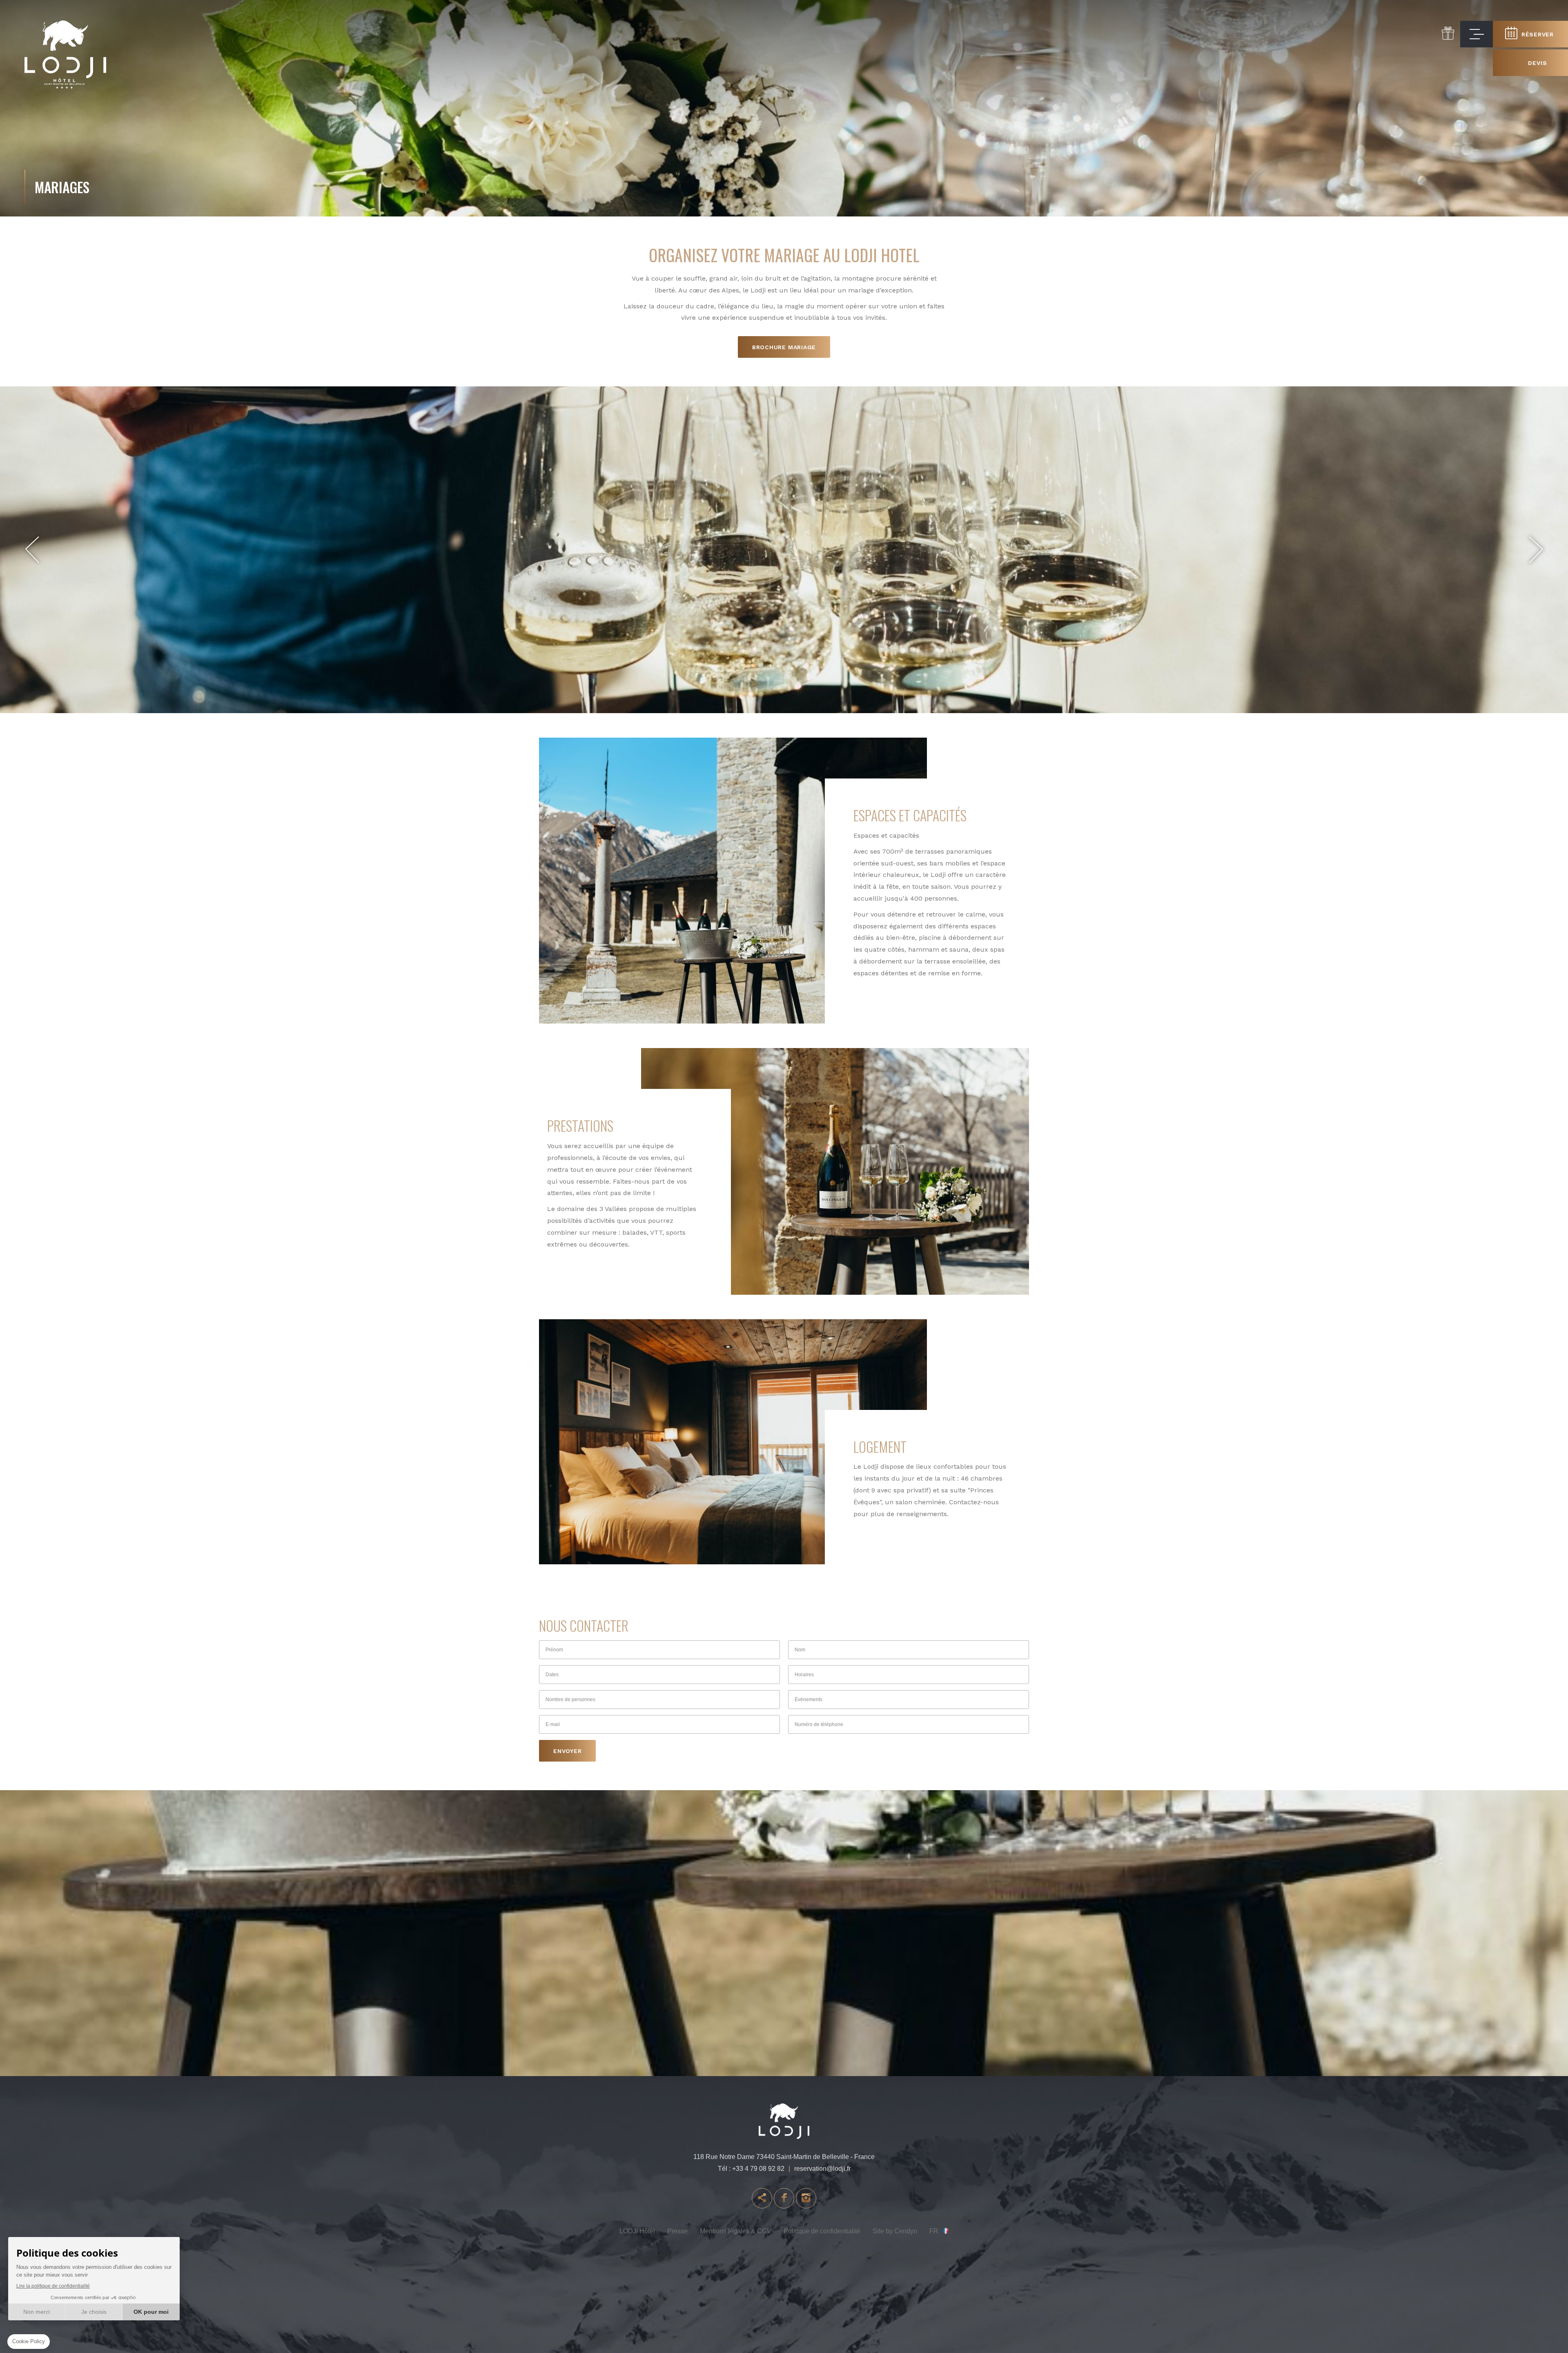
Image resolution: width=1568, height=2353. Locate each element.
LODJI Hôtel (637, 2231)
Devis (1537, 63)
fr (934, 2231)
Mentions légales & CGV (736, 2231)
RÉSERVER (1538, 34)
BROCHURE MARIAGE (784, 347)
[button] (32, 550)
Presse (677, 2231)
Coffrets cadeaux (1448, 33)
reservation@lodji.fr (822, 2169)
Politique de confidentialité (822, 2231)
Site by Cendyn (895, 2231)
